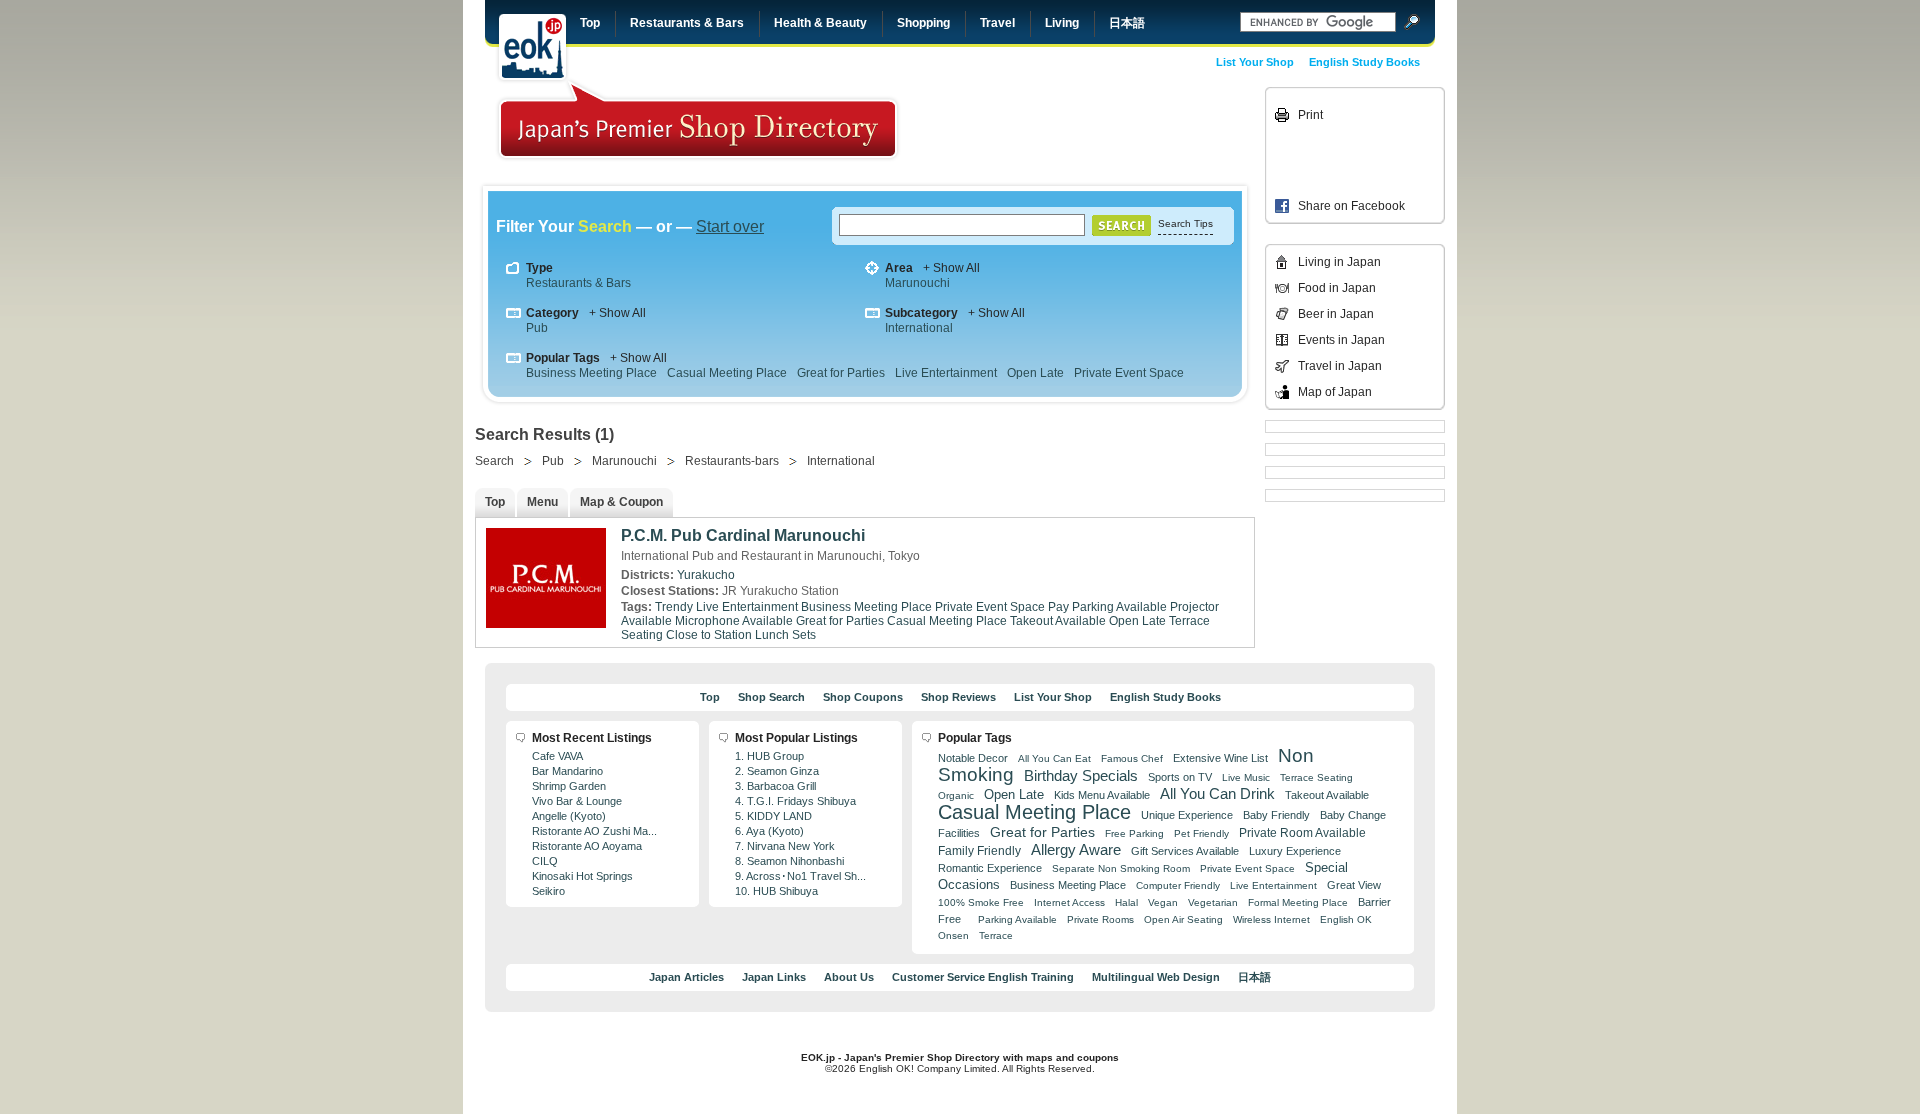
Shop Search (771, 697)
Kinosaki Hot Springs (582, 876)
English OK (1346, 919)
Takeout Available (1058, 621)
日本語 (1127, 23)
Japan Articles (686, 977)
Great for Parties (841, 373)
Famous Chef (1132, 758)
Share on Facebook (1351, 206)
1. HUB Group (769, 756)
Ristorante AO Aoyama (587, 846)
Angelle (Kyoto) (569, 816)
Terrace (996, 935)
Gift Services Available (1185, 851)
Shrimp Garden (569, 786)
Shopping (923, 23)
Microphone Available (734, 621)
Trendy (674, 607)
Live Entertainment (946, 373)
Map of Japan (1335, 392)
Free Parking (1134, 833)
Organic (956, 795)
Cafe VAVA (557, 756)
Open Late (1035, 373)
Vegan (1163, 902)
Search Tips (1185, 223)
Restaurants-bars (732, 461)
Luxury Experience (1295, 851)
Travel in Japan (1340, 366)
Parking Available (1017, 919)
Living (1062, 23)
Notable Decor (973, 758)
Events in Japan (1341, 340)
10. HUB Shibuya (776, 891)
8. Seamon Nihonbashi (789, 861)
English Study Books (1364, 62)
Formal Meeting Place (1298, 902)
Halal (1126, 902)
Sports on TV (1180, 777)
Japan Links (774, 977)
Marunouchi (917, 283)
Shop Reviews (958, 697)
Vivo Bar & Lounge (577, 801)
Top (590, 23)
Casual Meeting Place (727, 373)
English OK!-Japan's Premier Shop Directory (698, 119)
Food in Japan (1337, 288)
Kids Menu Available (1102, 795)
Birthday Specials (1081, 776)
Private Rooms (1100, 919)
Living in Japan (1339, 262)
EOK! (532, 47)
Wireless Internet (1271, 919)
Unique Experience (1187, 815)
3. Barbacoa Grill (775, 786)
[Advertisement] (1122, 132)
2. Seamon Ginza (777, 771)
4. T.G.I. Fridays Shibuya (795, 801)
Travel (997, 23)
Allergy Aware (1076, 850)
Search (494, 461)
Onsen (953, 935)
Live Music (1246, 777)
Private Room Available (1302, 833)
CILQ (545, 861)
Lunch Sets (785, 635)
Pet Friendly (1201, 833)
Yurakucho (706, 575)
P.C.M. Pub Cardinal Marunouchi (743, 535)
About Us (849, 977)
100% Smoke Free (981, 902)
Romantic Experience (990, 868)
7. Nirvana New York (785, 846)
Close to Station (709, 635)
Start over (730, 226)
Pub (537, 328)
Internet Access (1069, 902)
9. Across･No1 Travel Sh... (800, 876)
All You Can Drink (1217, 793)
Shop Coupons (863, 697)
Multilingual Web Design (1156, 977)
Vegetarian (1213, 902)
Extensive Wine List (1220, 758)
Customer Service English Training (983, 977)
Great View (1354, 885)
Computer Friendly (1178, 885)
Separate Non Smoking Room (1121, 868)
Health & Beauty (820, 23)
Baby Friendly (1276, 815)
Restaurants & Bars (687, 23)
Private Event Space (1129, 373)
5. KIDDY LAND (773, 816)
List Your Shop (1255, 62)
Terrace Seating (1316, 777)
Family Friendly (979, 850)
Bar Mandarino (567, 771)
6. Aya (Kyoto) (769, 831)
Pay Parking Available (1107, 607)
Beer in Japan (1336, 314)
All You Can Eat (1054, 758)
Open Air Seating (1183, 919)
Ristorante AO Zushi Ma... (594, 831)
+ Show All (951, 268)
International (919, 328)
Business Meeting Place (591, 373)
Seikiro (548, 891)
